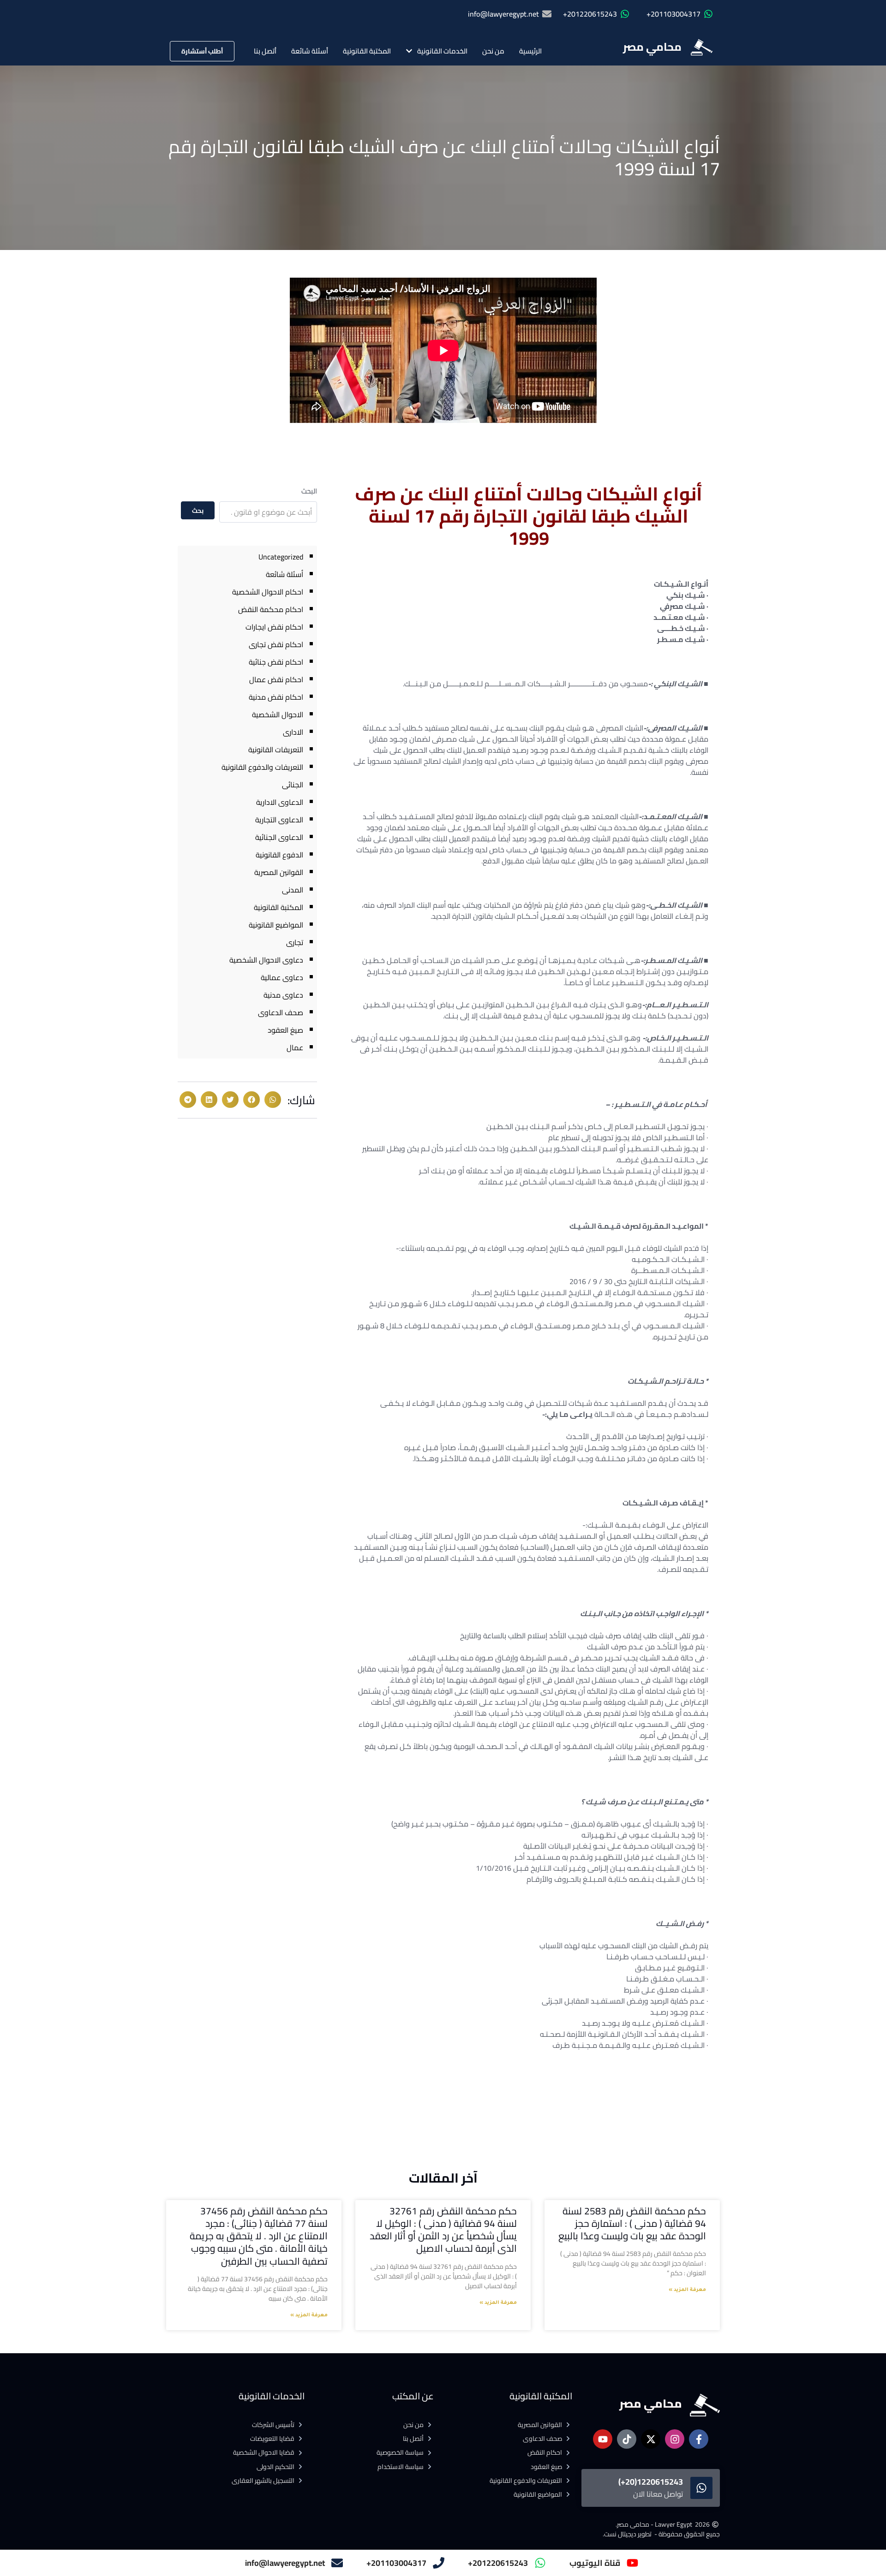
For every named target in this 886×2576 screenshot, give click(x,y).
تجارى (295, 942)
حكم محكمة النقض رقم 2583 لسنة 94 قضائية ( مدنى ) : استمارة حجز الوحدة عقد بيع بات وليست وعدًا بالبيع (632, 2224)
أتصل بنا (265, 51)
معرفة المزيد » (687, 2290)
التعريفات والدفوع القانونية (262, 767)
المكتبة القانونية (367, 51)
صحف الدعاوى (281, 1012)
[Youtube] (603, 2439)
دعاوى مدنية (283, 995)
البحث (309, 491)
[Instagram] (675, 2439)
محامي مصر (652, 47)
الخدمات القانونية (442, 51)
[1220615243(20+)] (701, 2488)
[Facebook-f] (699, 2439)
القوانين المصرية (279, 872)
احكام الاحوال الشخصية (268, 592)
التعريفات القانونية (276, 750)
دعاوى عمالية (282, 977)
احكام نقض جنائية (276, 662)
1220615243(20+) (651, 2482)
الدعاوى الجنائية (279, 837)
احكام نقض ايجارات (274, 627)
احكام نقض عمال (276, 679)
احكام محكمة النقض (271, 609)
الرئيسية (530, 51)
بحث (198, 511)
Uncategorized (281, 557)
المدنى (293, 890)
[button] (273, 1100)
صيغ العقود (285, 1030)
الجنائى (293, 785)
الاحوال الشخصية (278, 714)
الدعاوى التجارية (279, 820)
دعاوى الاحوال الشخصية (266, 960)
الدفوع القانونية (279, 855)
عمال (295, 1047)
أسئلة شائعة (310, 51)
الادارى (293, 732)
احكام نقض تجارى (276, 644)
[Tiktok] (627, 2439)
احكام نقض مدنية (276, 697)
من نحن (493, 51)
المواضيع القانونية (276, 925)
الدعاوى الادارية (280, 802)
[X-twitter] (651, 2439)
